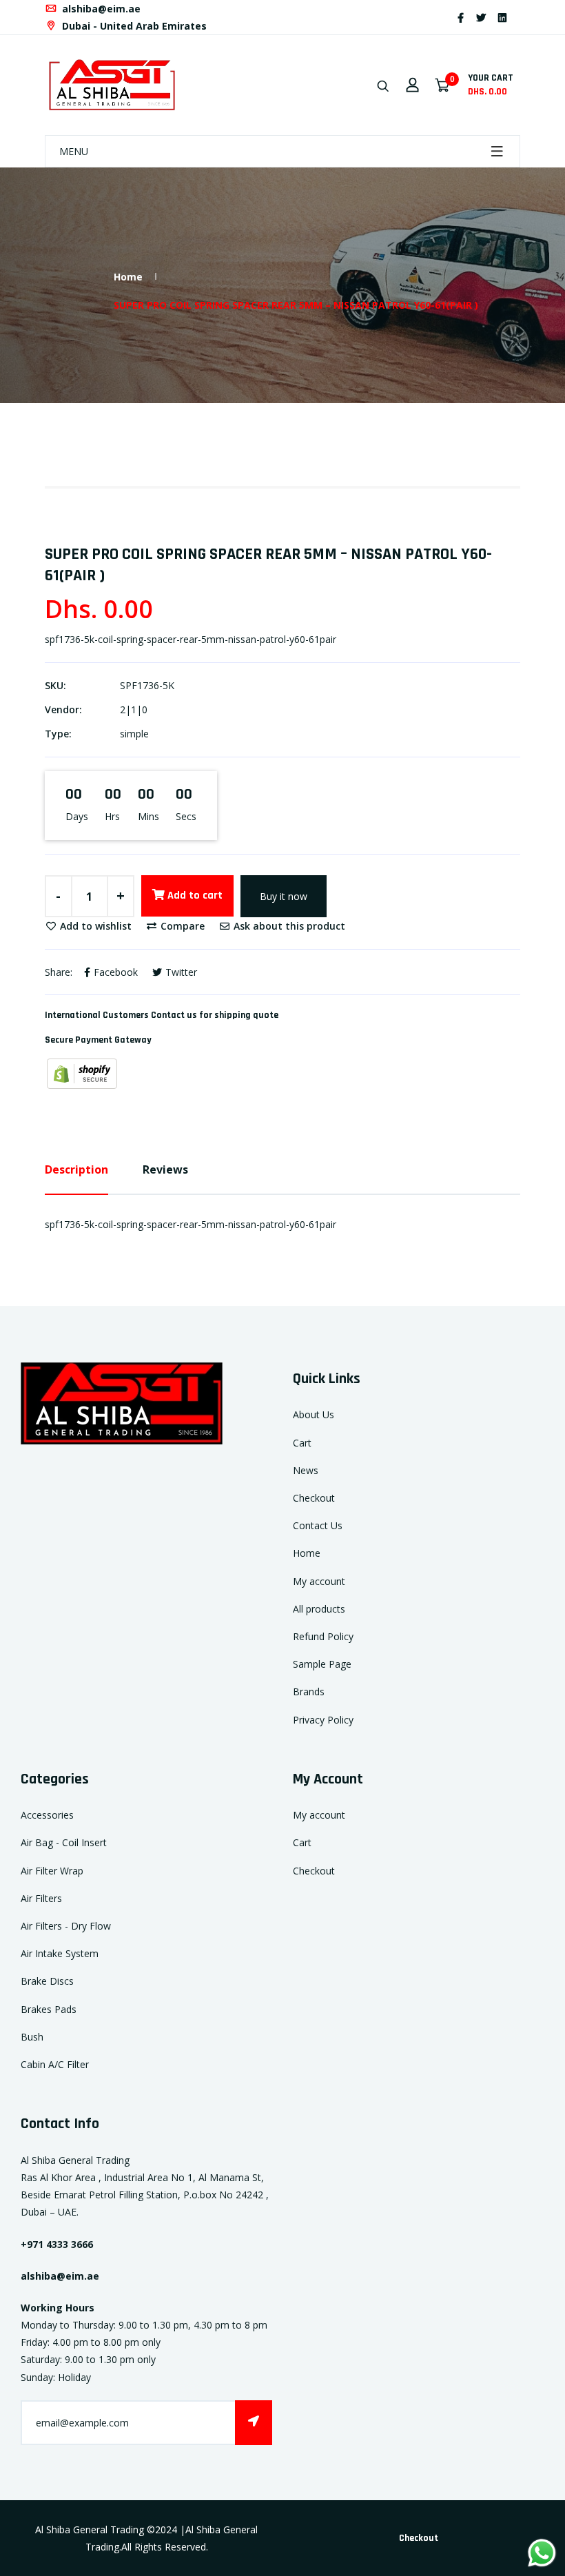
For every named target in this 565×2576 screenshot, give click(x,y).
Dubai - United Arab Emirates (133, 26)
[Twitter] (481, 18)
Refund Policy (323, 1636)
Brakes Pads (49, 2009)
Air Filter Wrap (52, 1871)
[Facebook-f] (461, 18)
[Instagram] (519, 18)
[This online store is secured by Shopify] (82, 1073)
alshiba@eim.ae (100, 9)
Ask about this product (288, 926)
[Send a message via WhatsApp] (542, 2553)
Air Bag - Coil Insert (64, 1842)
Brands (309, 1691)
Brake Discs (47, 1981)
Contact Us (318, 1525)
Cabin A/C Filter (55, 2064)
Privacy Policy (323, 1720)
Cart (302, 1443)
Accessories (47, 1815)
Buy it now (284, 896)
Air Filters (41, 1898)
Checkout (314, 1498)
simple (134, 734)
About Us (314, 1414)
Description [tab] (76, 1169)
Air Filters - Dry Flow (66, 1926)
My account (319, 1581)
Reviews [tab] (165, 1169)
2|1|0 (134, 709)
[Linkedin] (502, 18)
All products (319, 1609)
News (306, 1470)
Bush (32, 2037)
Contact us (174, 1015)
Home (128, 277)
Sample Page (322, 1664)
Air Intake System (60, 1953)
